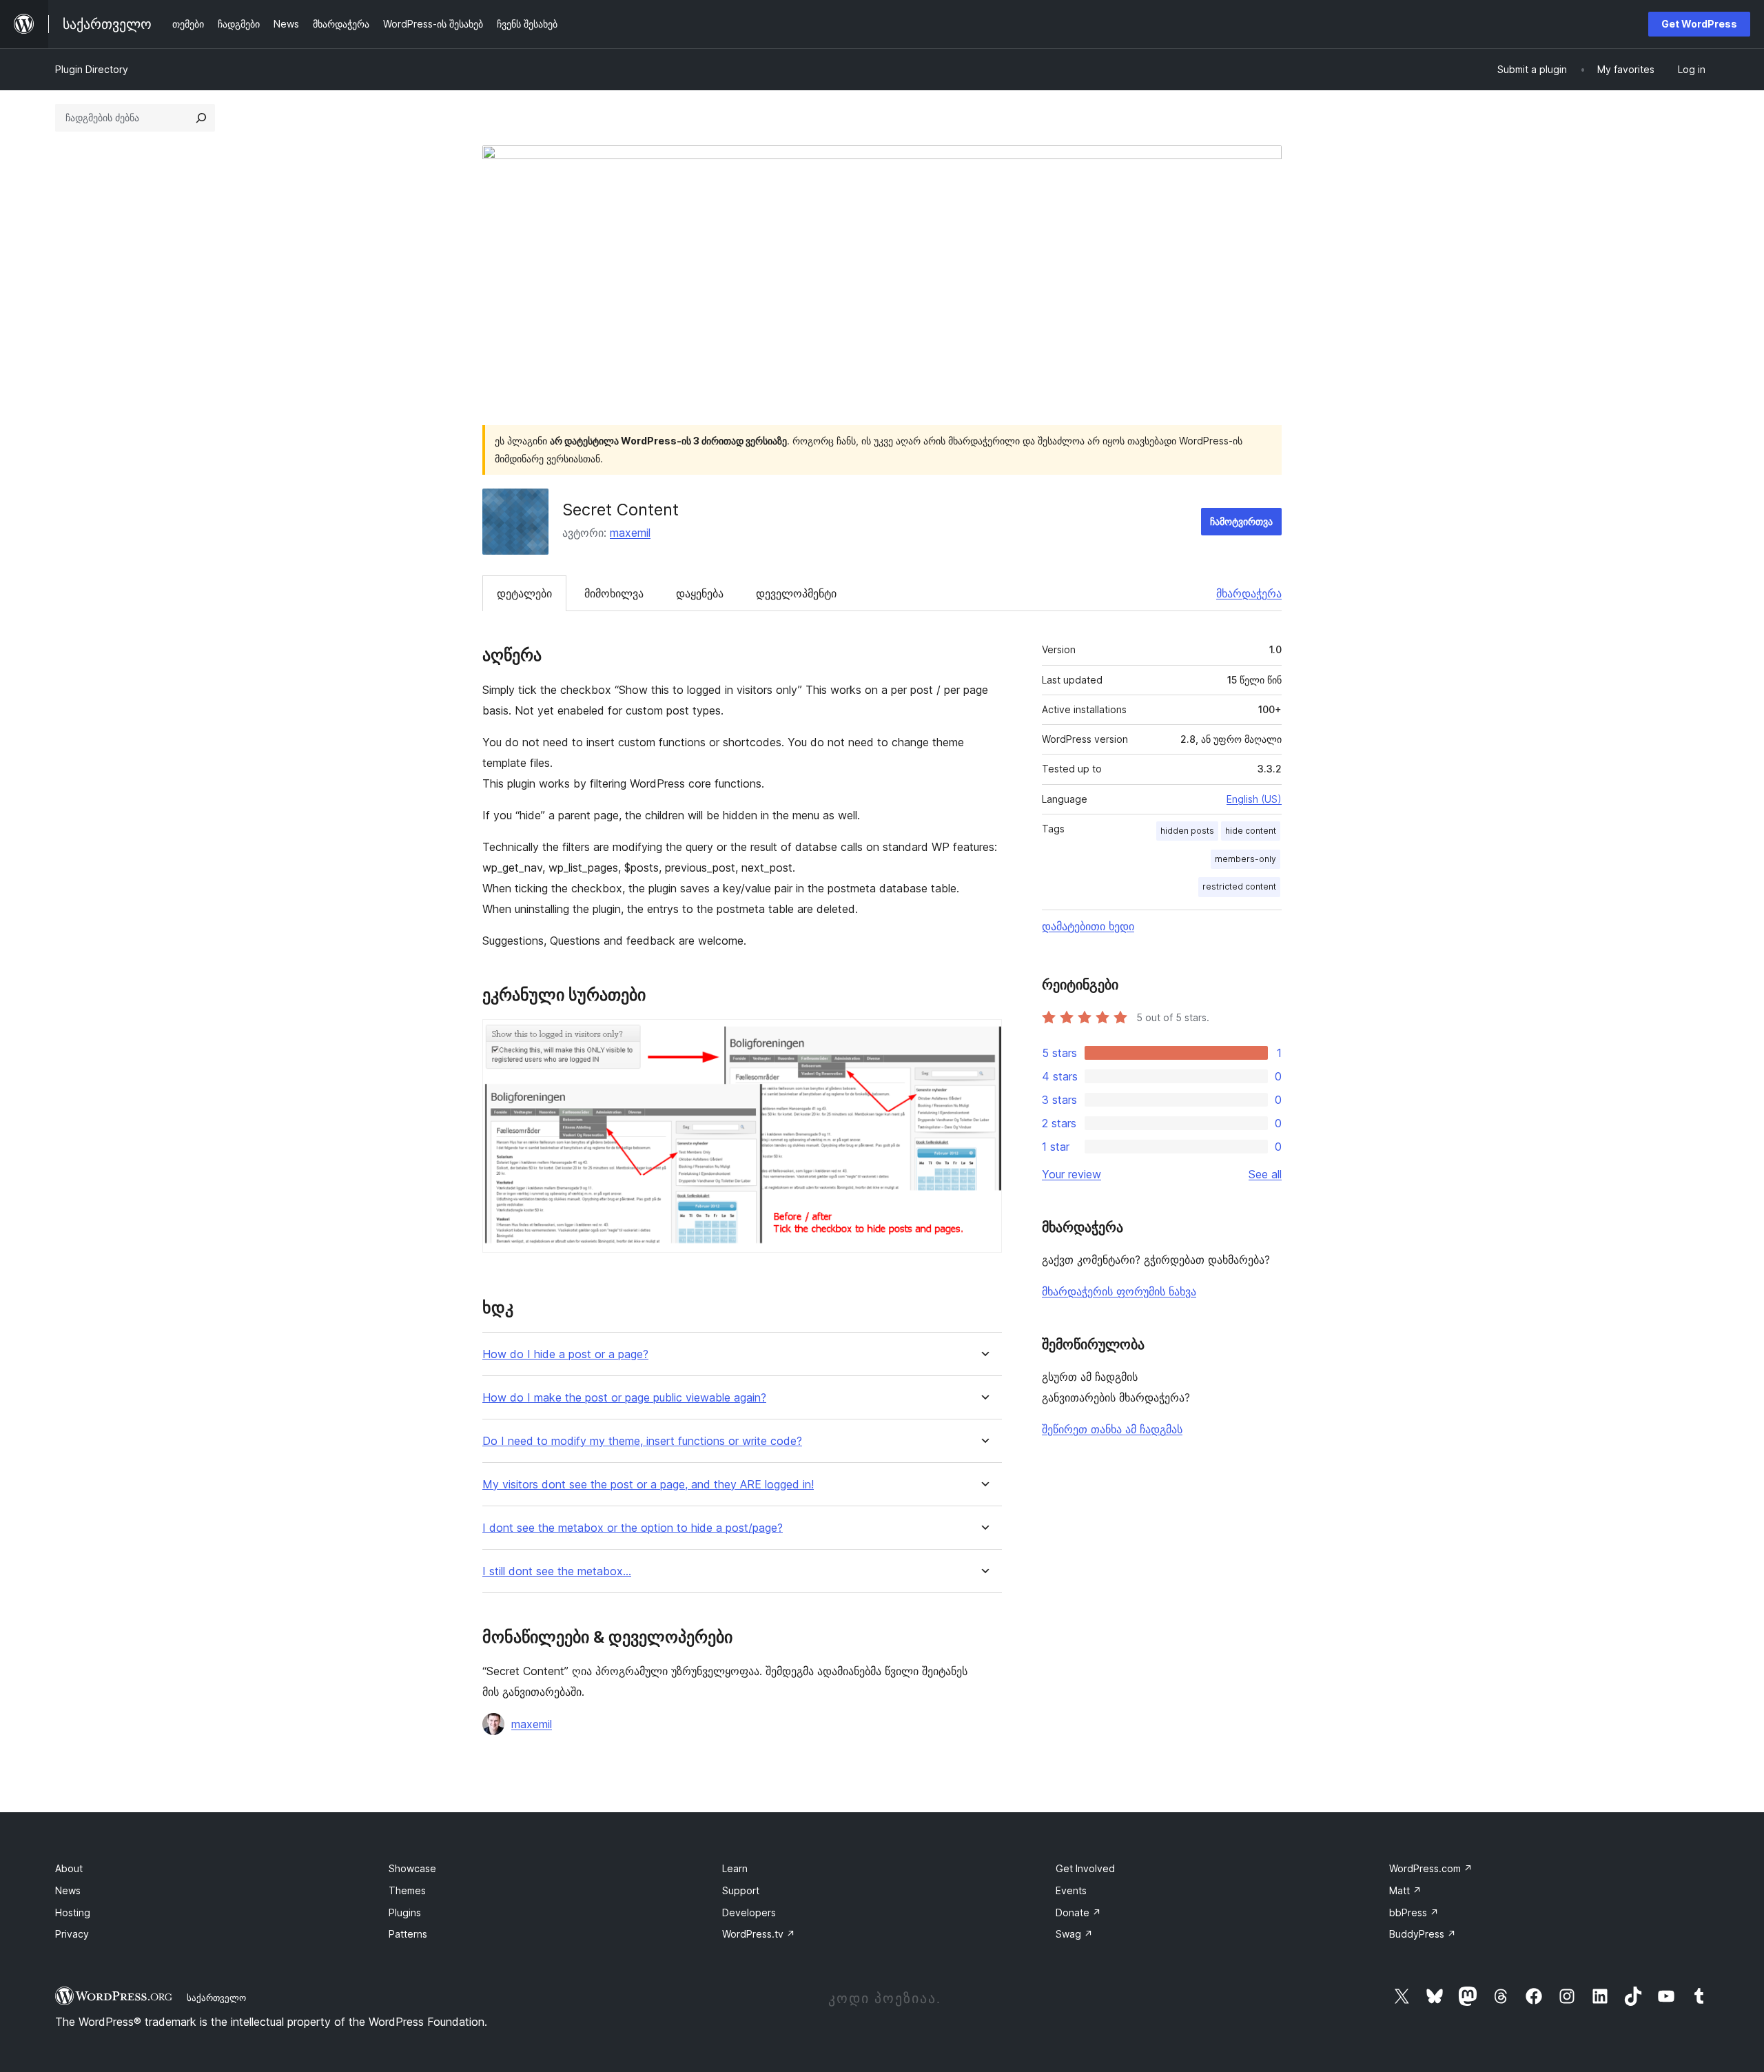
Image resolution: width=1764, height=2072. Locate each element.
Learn (735, 1868)
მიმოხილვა (614, 593)
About (69, 1868)
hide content (1251, 831)
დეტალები (524, 593)
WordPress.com (1431, 1868)
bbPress (1414, 1912)
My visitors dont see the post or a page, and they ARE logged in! (648, 1485)
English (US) (1254, 799)
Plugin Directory (92, 69)
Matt (1405, 1890)
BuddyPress (1423, 1934)
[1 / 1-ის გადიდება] (983, 1038)
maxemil (630, 533)
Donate (1078, 1912)
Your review (1071, 1174)
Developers (749, 1912)
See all (1265, 1174)
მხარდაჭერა (1249, 593)
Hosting (73, 1912)
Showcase (412, 1868)
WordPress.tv (759, 1934)
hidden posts (1187, 831)
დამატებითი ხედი (1088, 926)
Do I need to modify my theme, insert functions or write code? (642, 1441)
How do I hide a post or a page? (565, 1354)
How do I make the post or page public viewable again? (624, 1398)
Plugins (405, 1912)
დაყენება (700, 593)
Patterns (408, 1934)
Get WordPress (1699, 24)
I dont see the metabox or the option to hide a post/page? (633, 1528)
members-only (1245, 859)
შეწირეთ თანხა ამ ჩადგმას (1112, 1429)
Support (741, 1890)
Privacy (72, 1934)
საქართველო (216, 1998)
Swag (1074, 1934)
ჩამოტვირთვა (1241, 521)
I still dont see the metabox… (557, 1571)
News (68, 1890)
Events (1071, 1890)
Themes (407, 1890)
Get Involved (1085, 1868)
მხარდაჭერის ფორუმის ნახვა (1119, 1291)
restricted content (1239, 886)
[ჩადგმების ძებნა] (201, 118)
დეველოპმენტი (796, 593)
